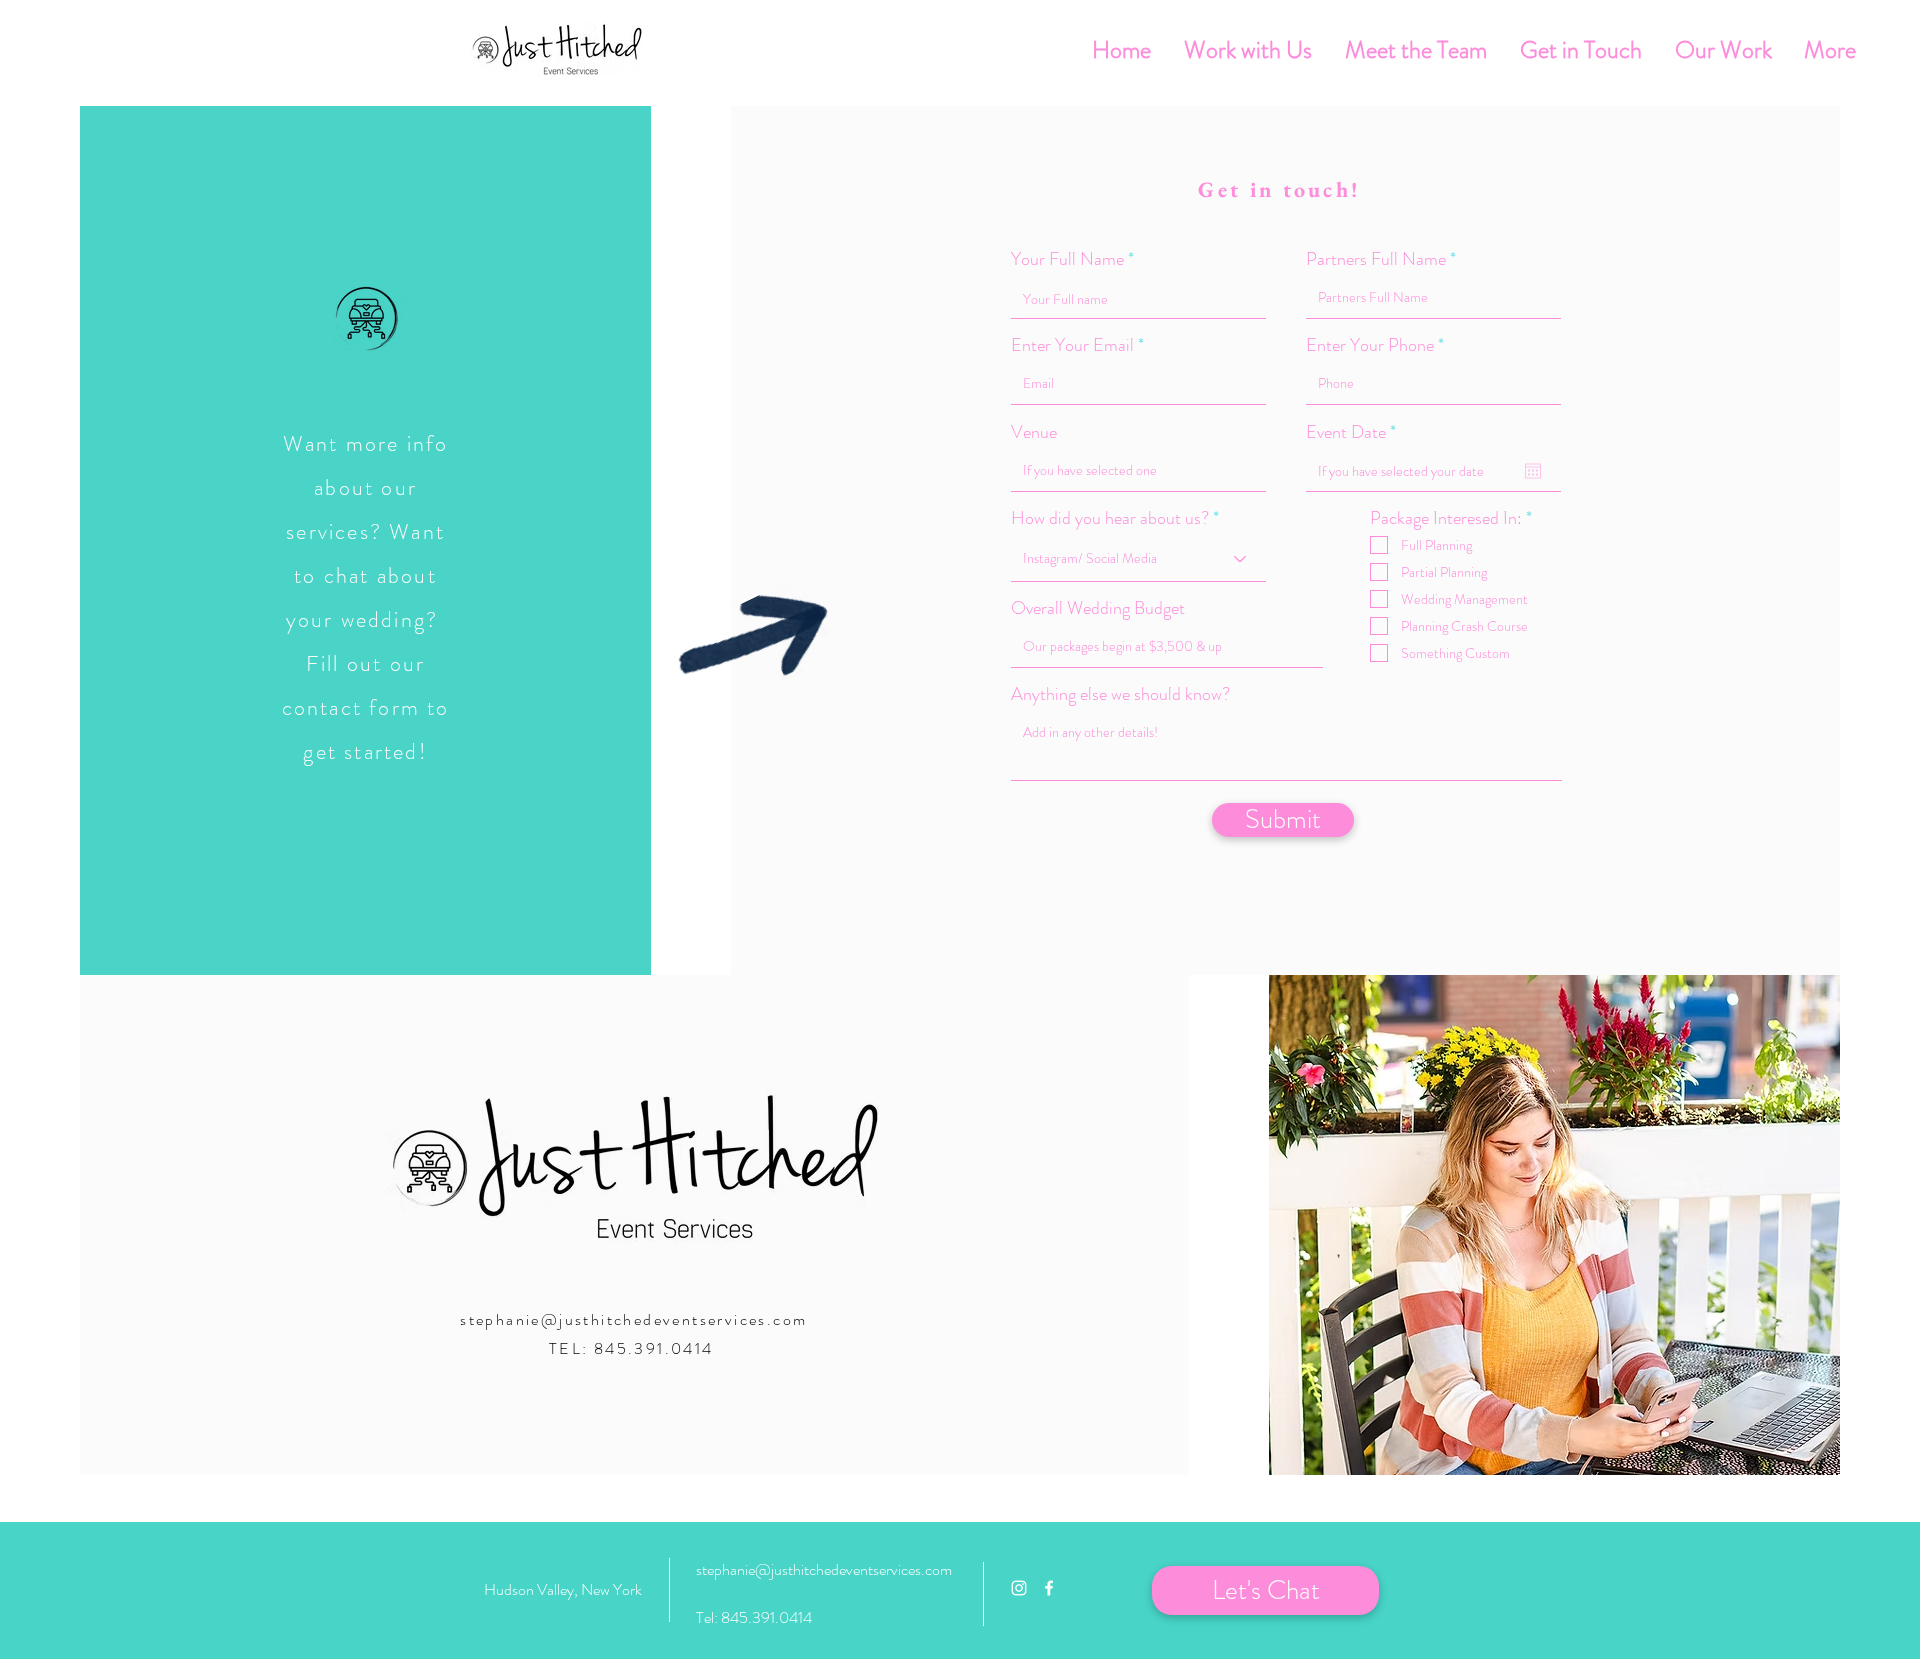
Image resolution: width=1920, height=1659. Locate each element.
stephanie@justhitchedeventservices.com (633, 1319)
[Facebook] (1049, 1588)
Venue (1034, 432)
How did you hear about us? (1110, 518)
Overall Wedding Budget (1098, 608)
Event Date (1355, 432)
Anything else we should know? (1120, 694)
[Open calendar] (1533, 471)
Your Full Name (1067, 259)
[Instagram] (1019, 1588)
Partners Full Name (1378, 259)
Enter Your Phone (1370, 345)
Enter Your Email (1072, 345)
